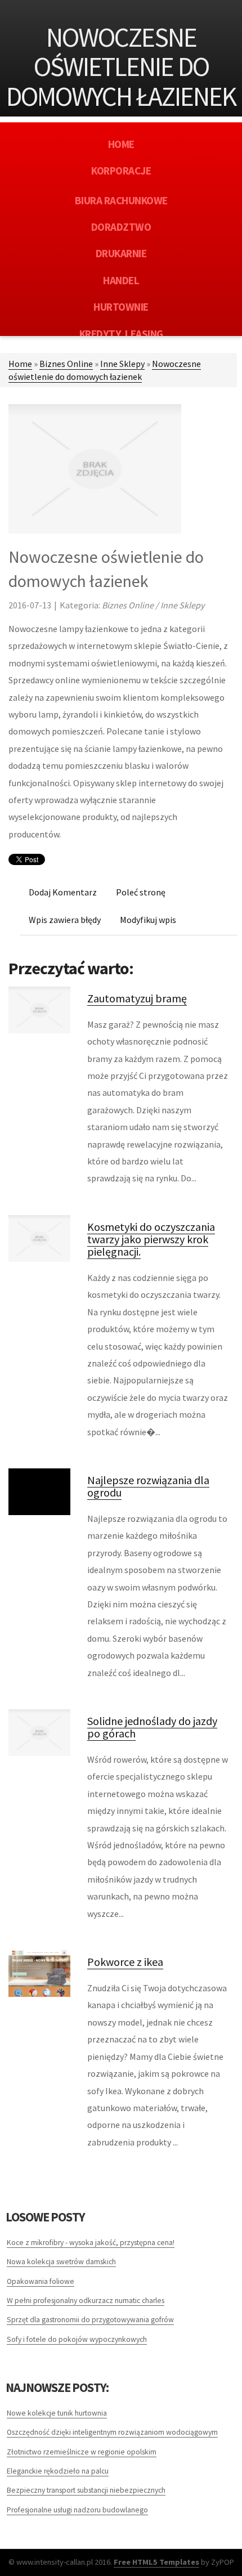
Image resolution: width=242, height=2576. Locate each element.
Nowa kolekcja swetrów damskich (61, 2262)
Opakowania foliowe (41, 2281)
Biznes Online (66, 364)
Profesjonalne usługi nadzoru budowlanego (77, 2510)
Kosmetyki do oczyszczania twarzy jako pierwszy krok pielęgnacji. (151, 1239)
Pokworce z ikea (125, 1962)
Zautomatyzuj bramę (137, 998)
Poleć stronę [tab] (141, 892)
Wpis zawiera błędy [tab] (65, 920)
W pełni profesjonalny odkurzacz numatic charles (86, 2301)
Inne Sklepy (122, 364)
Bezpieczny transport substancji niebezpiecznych (86, 2490)
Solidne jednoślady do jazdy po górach (152, 1727)
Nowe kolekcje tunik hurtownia (57, 2413)
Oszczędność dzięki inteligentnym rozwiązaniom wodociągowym (112, 2432)
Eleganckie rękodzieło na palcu (58, 2471)
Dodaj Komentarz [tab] (63, 892)
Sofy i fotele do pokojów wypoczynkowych (77, 2339)
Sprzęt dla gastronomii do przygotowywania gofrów (90, 2320)
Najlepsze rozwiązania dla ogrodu (148, 1486)
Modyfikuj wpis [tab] (148, 920)
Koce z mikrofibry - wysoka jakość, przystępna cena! (91, 2243)
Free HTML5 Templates (156, 2562)
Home (20, 364)
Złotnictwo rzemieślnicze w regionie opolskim (82, 2452)
